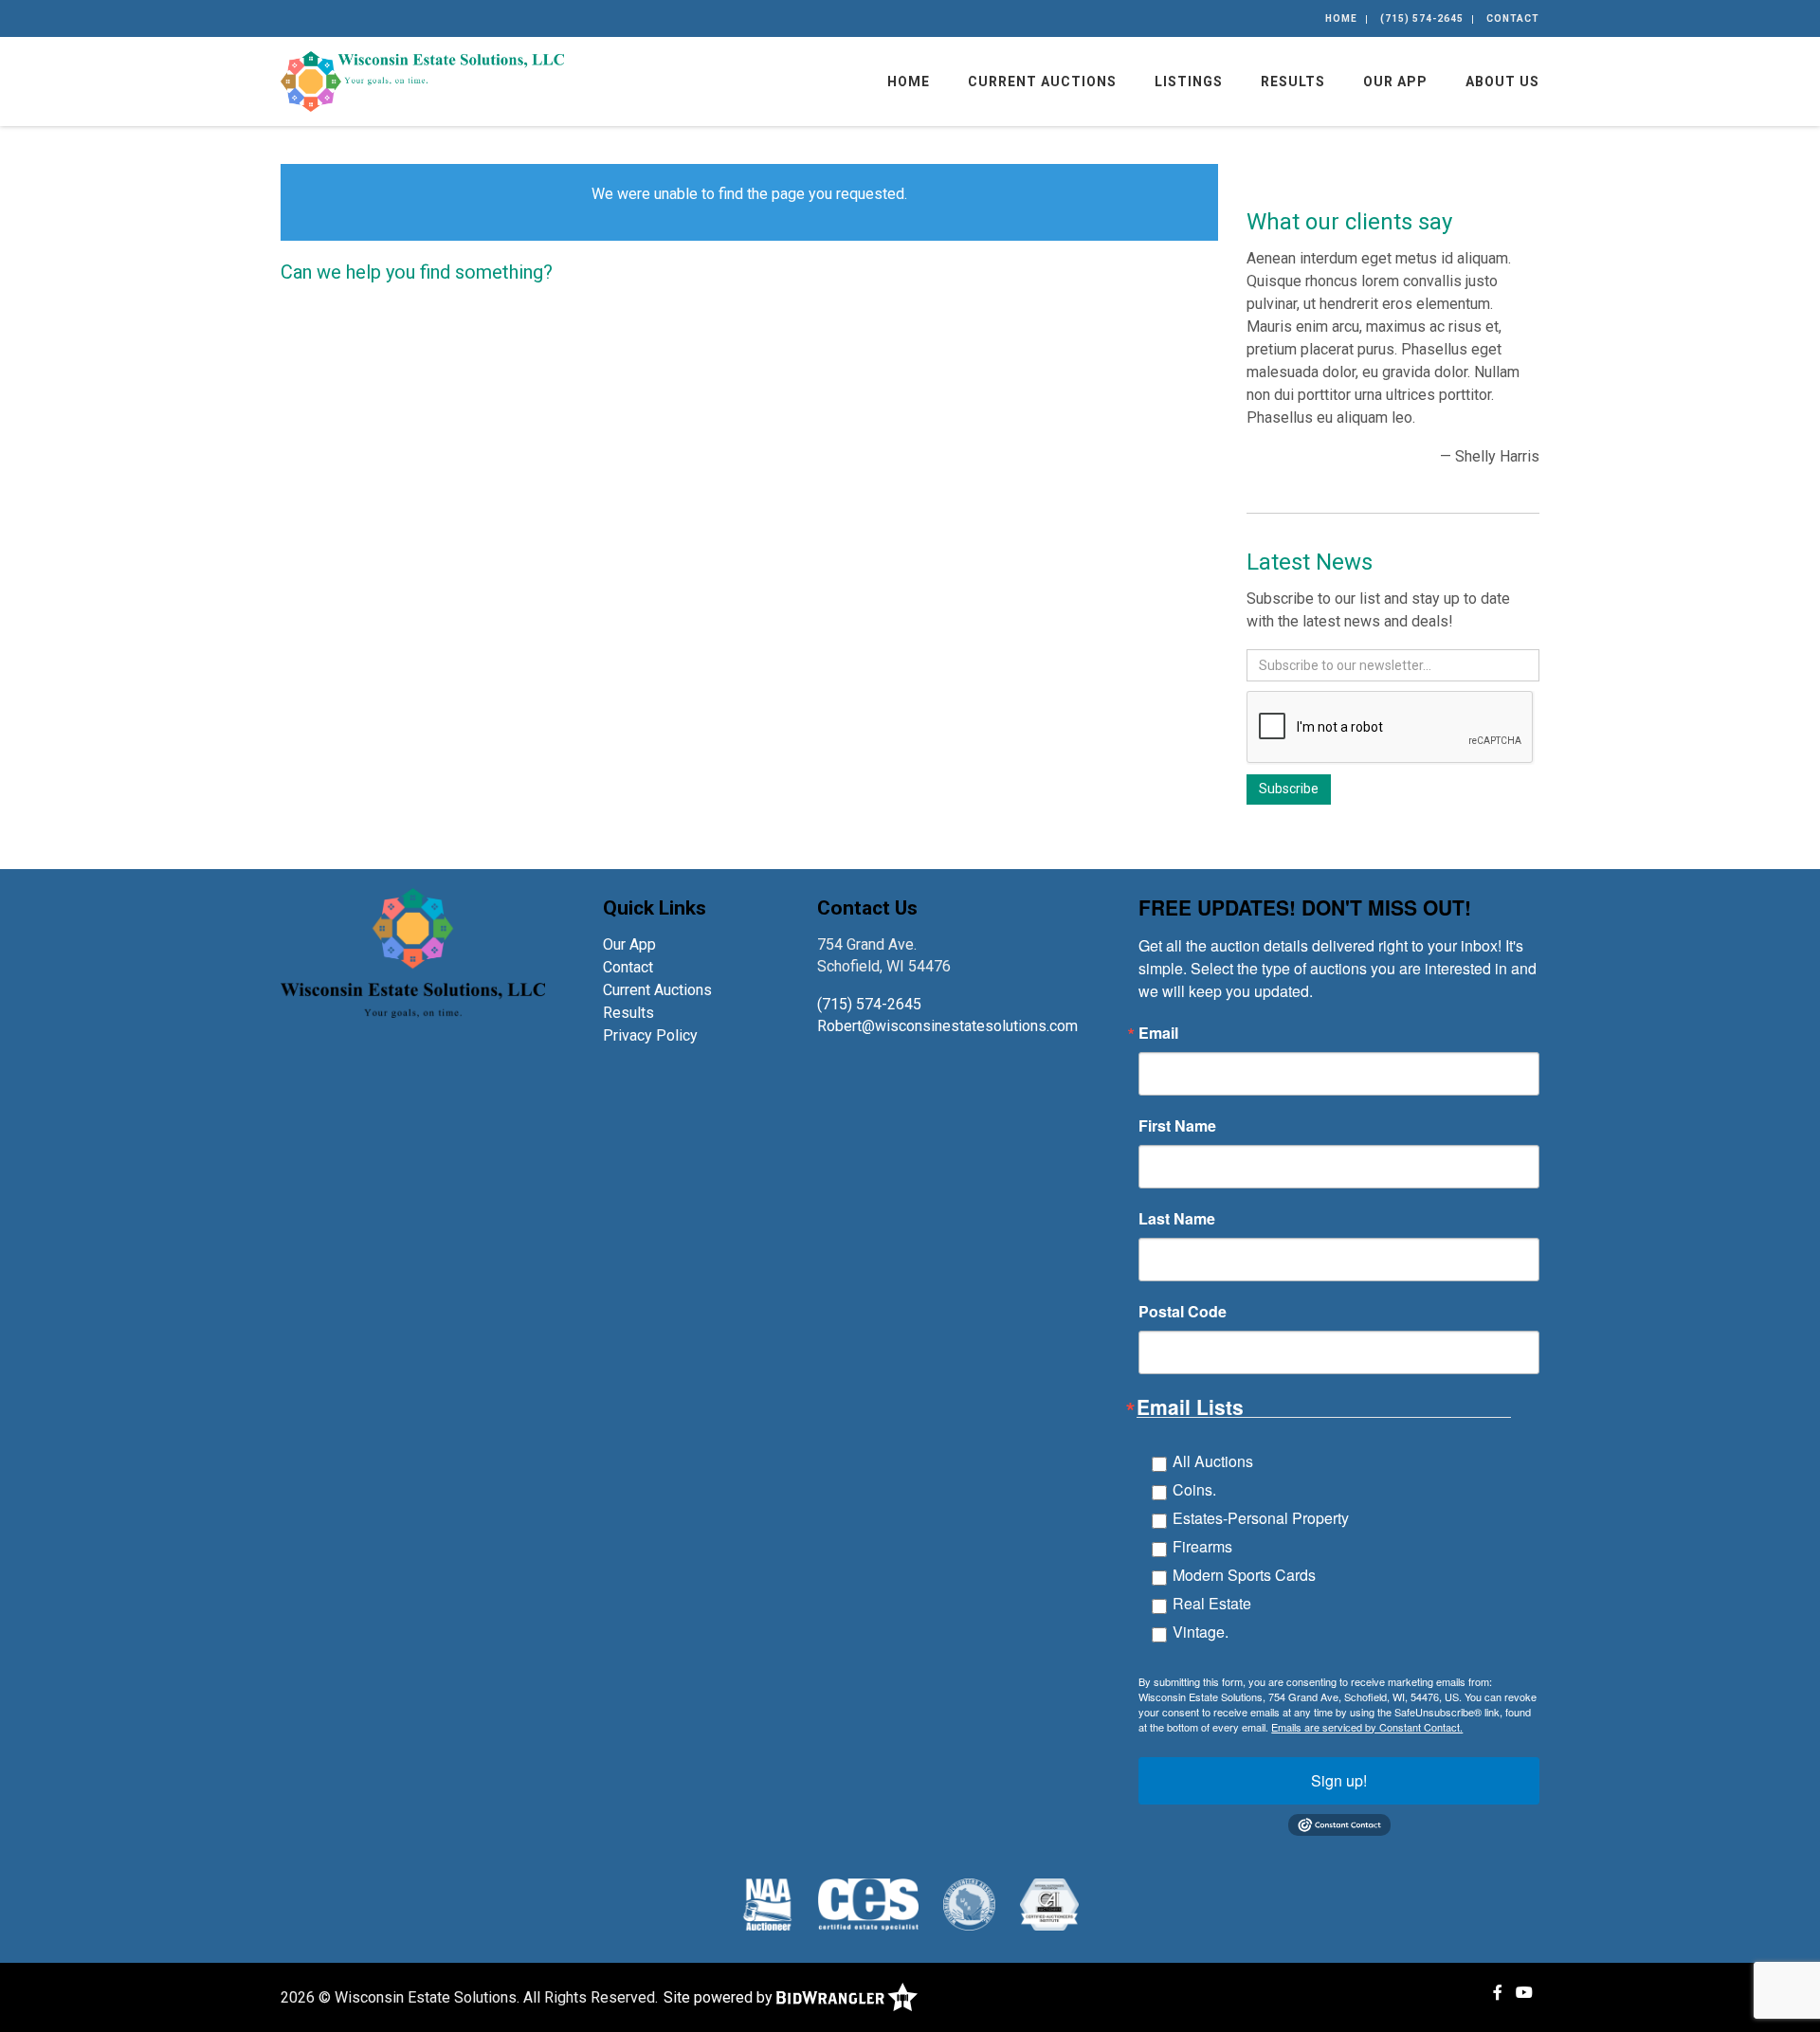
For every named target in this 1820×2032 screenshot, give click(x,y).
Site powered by (720, 1997)
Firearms (1202, 1546)
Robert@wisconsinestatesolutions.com (949, 1026)
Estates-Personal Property (1261, 1518)
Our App (1395, 82)
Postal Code (1183, 1312)
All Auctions (1213, 1461)
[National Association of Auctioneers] (767, 1904)
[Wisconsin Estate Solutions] (422, 80)
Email (1158, 1033)
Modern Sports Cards (1244, 1575)
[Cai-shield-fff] (1049, 1904)
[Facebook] (1498, 1993)
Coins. (1194, 1489)
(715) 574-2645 (1422, 18)
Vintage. (1201, 1632)
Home (1341, 18)
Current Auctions (1042, 82)
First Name (1177, 1126)
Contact (1513, 18)
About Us (1502, 82)
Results (1293, 82)
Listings (1189, 82)
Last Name (1177, 1219)
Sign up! (1339, 1780)
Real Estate (1212, 1603)
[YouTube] (1524, 1993)
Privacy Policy (650, 1035)
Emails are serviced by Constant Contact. (1367, 1727)
